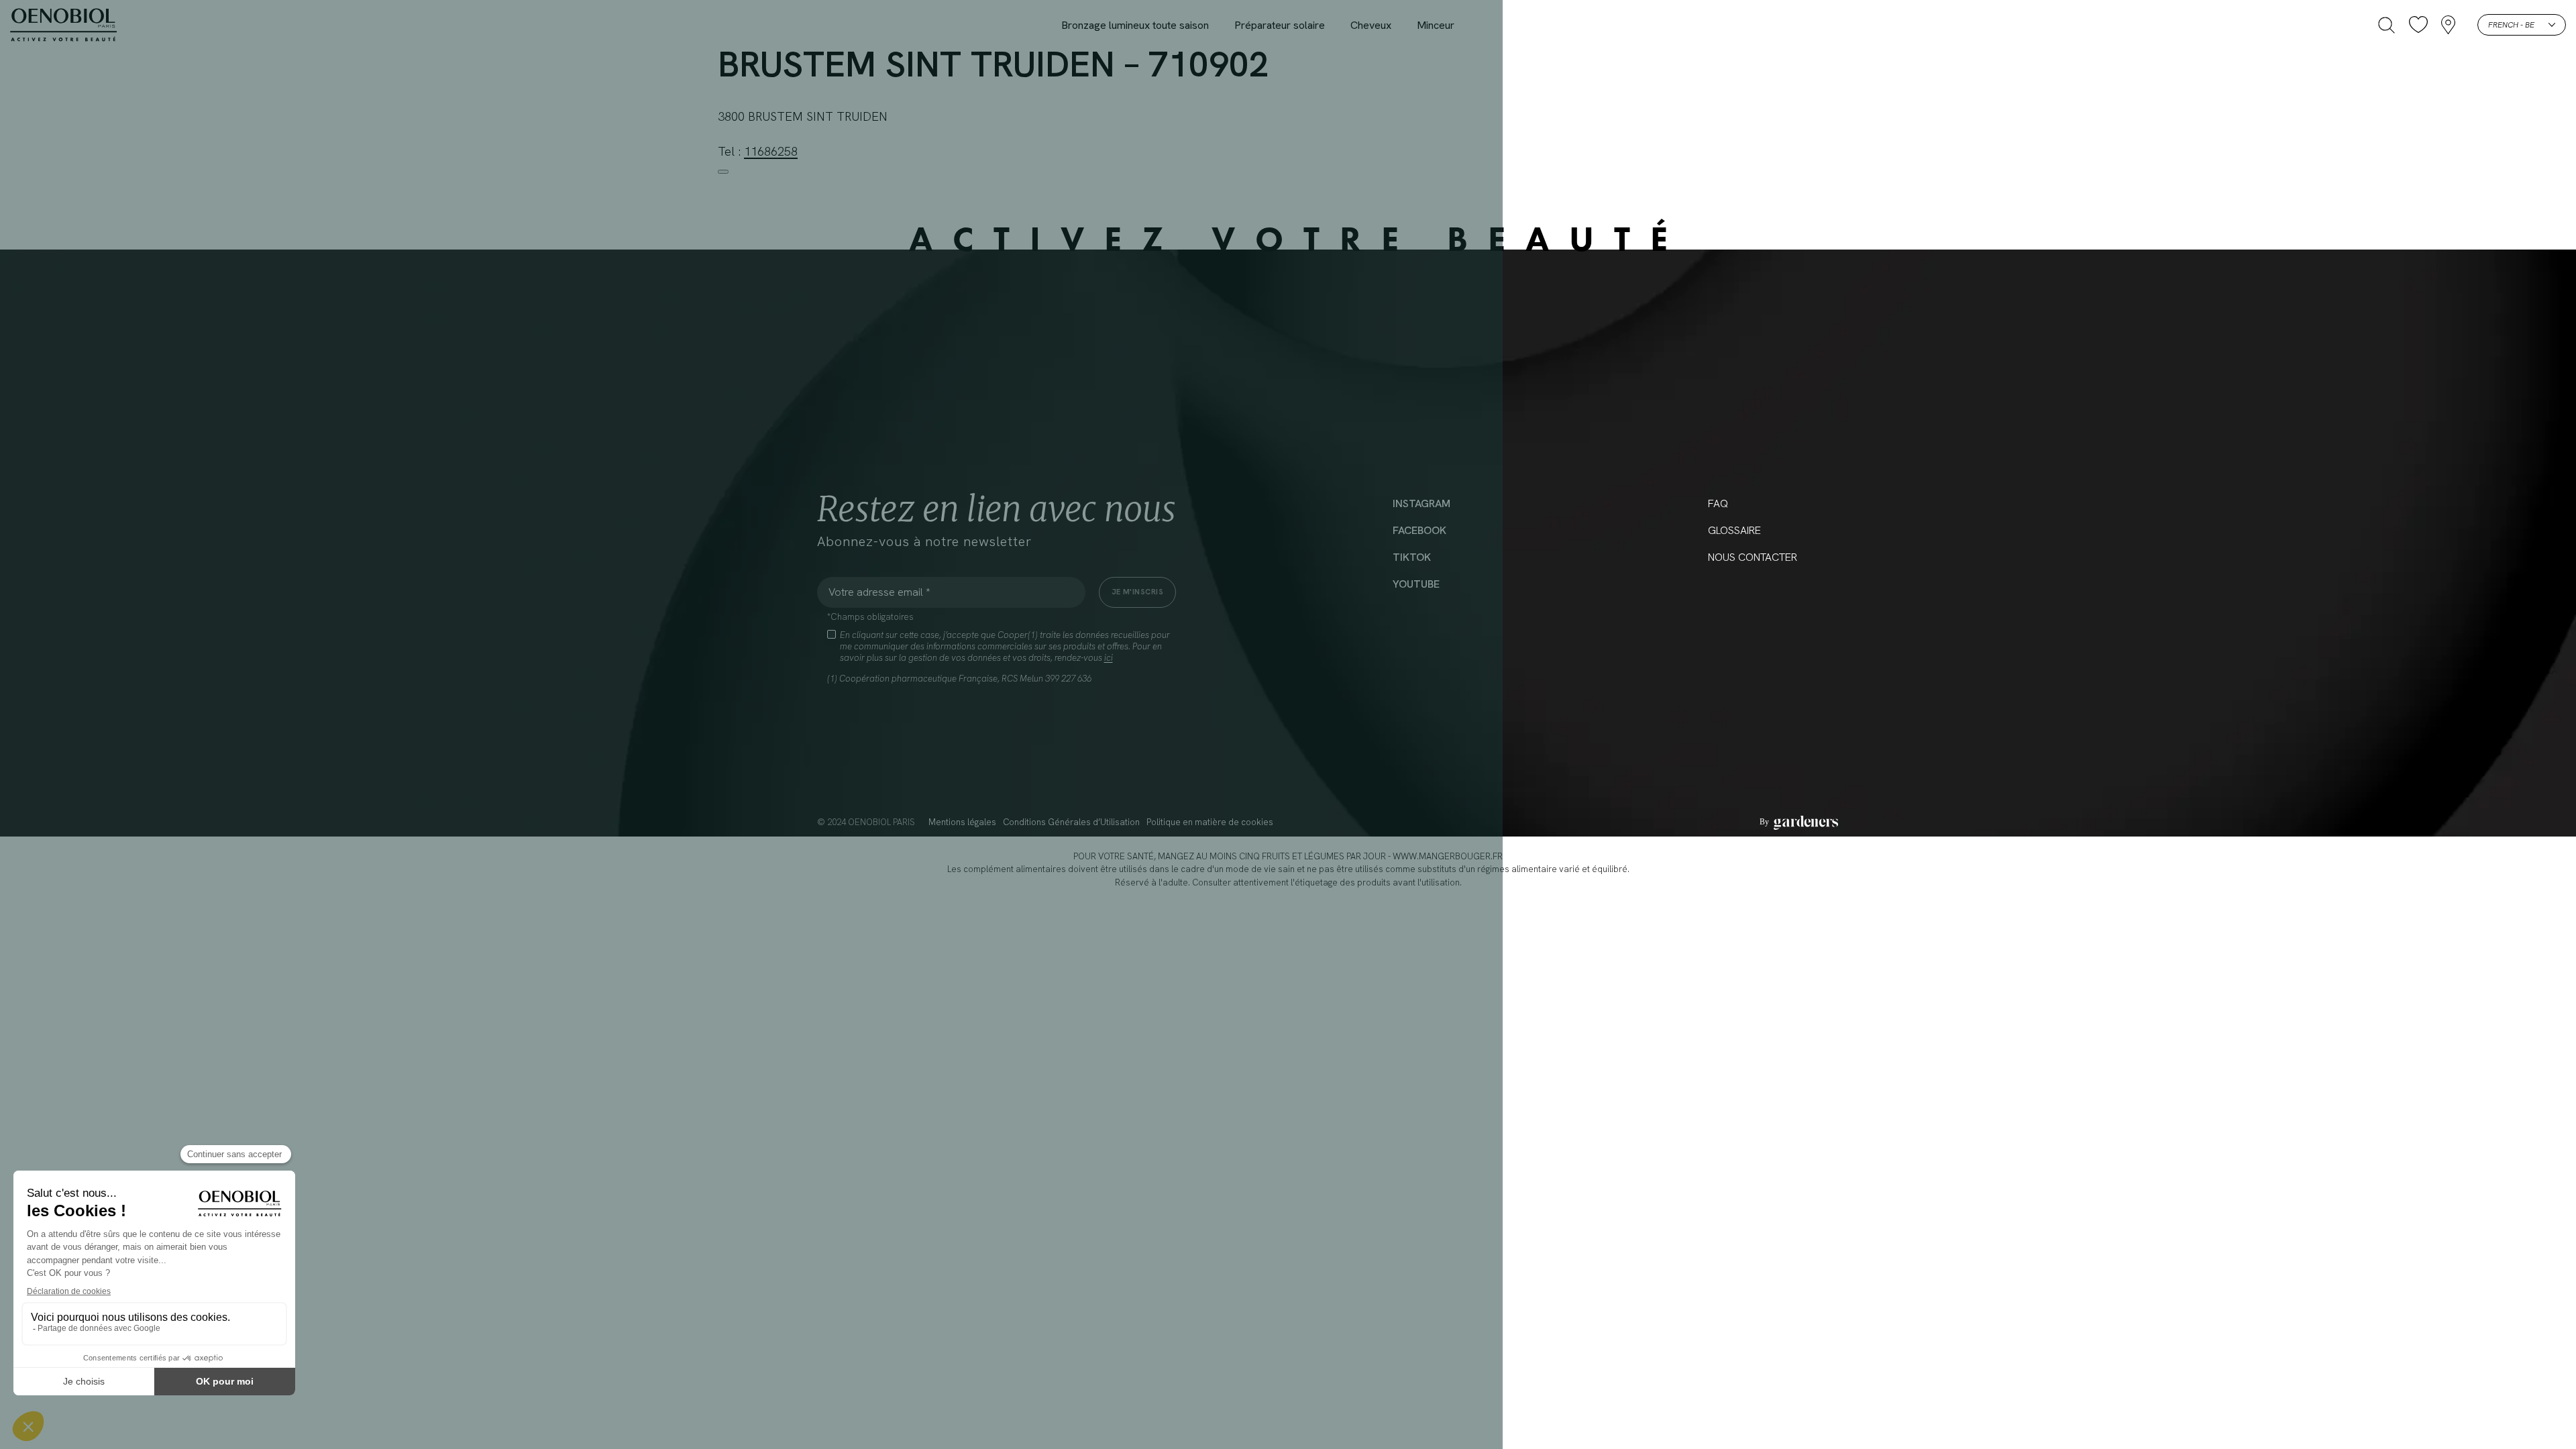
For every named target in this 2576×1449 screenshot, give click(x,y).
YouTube (1416, 584)
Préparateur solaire (1280, 25)
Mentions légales (962, 822)
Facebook (1419, 530)
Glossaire (1734, 530)
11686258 (771, 151)
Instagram (1421, 503)
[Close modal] (723, 172)
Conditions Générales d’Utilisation (1071, 822)
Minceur (1436, 25)
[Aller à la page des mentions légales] (1799, 822)
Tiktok (1412, 557)
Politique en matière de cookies (1210, 822)
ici (1109, 658)
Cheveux (1371, 25)
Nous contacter (1753, 557)
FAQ (1718, 503)
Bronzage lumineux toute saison (1135, 25)
